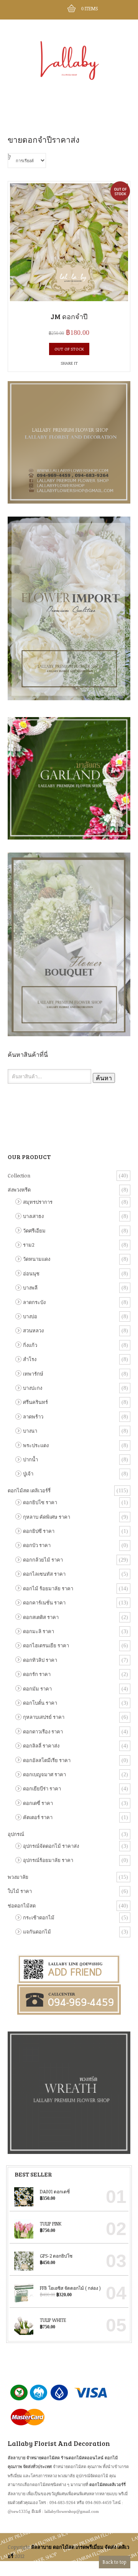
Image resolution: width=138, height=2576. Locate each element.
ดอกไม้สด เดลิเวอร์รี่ (29, 1490)
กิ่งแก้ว (30, 1345)
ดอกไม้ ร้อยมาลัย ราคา (48, 1588)
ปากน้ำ (30, 1459)
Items (90, 8)
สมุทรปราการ (38, 1202)
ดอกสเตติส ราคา (41, 1617)
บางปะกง (33, 1388)
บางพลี (30, 1288)
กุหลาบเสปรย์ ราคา (44, 1717)
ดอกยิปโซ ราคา (40, 1502)
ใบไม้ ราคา (20, 1891)
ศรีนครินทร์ (35, 1402)
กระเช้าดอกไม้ (39, 1917)
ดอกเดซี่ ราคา (38, 1803)
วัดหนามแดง (37, 1259)
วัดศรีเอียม (34, 1231)
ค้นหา (104, 1078)
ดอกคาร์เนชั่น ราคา (44, 1603)
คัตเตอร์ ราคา (38, 1817)
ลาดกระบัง (34, 1302)
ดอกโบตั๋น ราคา (40, 1703)
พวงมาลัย (18, 1877)
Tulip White (53, 2320)
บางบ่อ (30, 1316)
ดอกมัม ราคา (37, 1689)
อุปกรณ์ (16, 1834)
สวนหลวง (33, 1330)
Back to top (115, 2562)
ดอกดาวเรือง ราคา (43, 1731)
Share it (69, 363)
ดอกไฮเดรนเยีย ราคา (46, 1645)
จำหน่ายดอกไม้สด (43, 2458)
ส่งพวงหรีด (19, 1190)
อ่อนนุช (31, 1273)
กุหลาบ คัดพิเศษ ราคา (47, 1517)
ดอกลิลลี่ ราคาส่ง (41, 1746)
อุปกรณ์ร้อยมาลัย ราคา (48, 1860)
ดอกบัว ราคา (37, 1545)
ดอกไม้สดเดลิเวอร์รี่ (108, 2484)
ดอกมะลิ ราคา (39, 1631)
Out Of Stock (69, 349)
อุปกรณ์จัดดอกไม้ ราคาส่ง (51, 1846)
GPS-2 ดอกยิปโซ (56, 2256)
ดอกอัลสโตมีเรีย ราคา (47, 1760)
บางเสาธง (33, 1216)
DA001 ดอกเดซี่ (55, 2191)
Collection (19, 1176)
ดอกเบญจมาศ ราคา (44, 1774)
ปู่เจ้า (28, 1474)
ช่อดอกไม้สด (22, 1906)
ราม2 (29, 1245)
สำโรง (30, 1359)
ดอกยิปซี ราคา (39, 1531)
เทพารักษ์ (33, 1374)
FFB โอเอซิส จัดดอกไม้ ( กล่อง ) (70, 2288)
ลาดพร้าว (33, 1417)
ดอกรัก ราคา (37, 1674)
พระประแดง (36, 1445)
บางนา (30, 1431)
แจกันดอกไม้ (37, 1932)
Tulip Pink (51, 2224)
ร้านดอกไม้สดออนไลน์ (82, 2458)
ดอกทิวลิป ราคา (40, 1660)
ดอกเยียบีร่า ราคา (42, 1789)
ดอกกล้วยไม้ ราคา (43, 1560)
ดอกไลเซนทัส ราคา (44, 1574)
